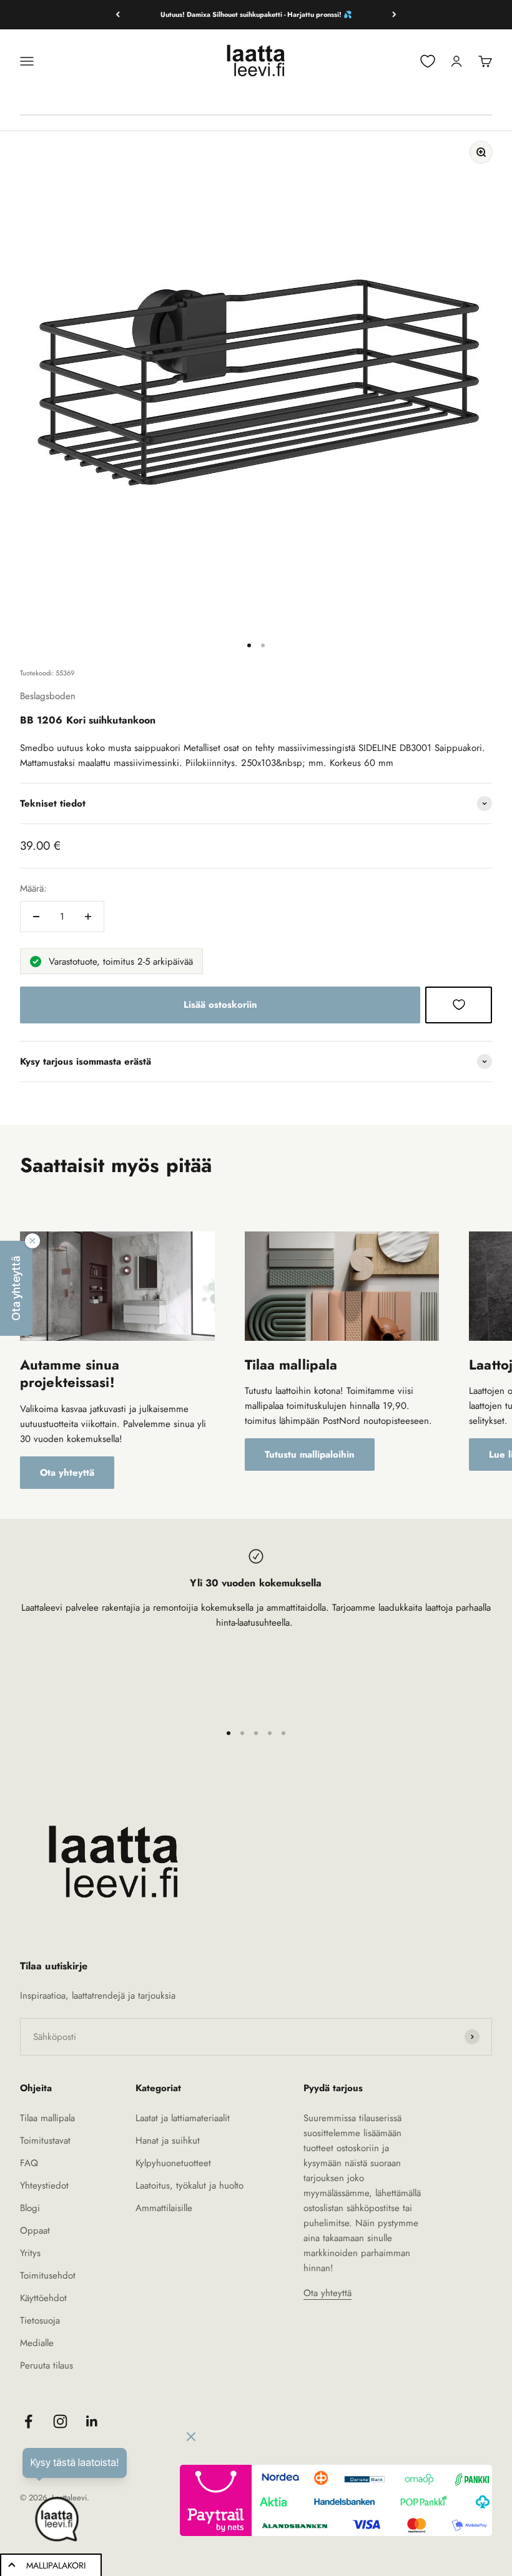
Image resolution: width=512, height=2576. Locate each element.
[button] (16, 1288)
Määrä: (33, 888)
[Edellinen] (118, 15)
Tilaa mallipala (47, 2118)
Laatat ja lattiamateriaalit (183, 2118)
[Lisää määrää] (88, 917)
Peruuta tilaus (47, 2365)
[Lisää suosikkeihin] (459, 1005)
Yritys (30, 2253)
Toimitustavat (45, 2141)
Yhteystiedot (44, 2186)
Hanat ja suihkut (168, 2141)
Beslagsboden (48, 696)
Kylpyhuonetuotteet (173, 2163)
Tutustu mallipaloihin (310, 1455)
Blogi (30, 2208)
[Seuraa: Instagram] (60, 2421)
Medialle (37, 2343)
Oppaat (35, 2230)
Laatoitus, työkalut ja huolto (190, 2186)
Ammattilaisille (164, 2208)
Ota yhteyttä (67, 1473)
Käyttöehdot (43, 2298)
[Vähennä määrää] (36, 917)
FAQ (29, 2163)
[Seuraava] (394, 15)
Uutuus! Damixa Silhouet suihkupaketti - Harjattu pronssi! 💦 (256, 14)
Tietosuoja (40, 2320)
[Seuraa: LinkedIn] (92, 2421)
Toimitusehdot (48, 2275)
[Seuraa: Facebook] (28, 2421)
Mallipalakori (56, 2565)
